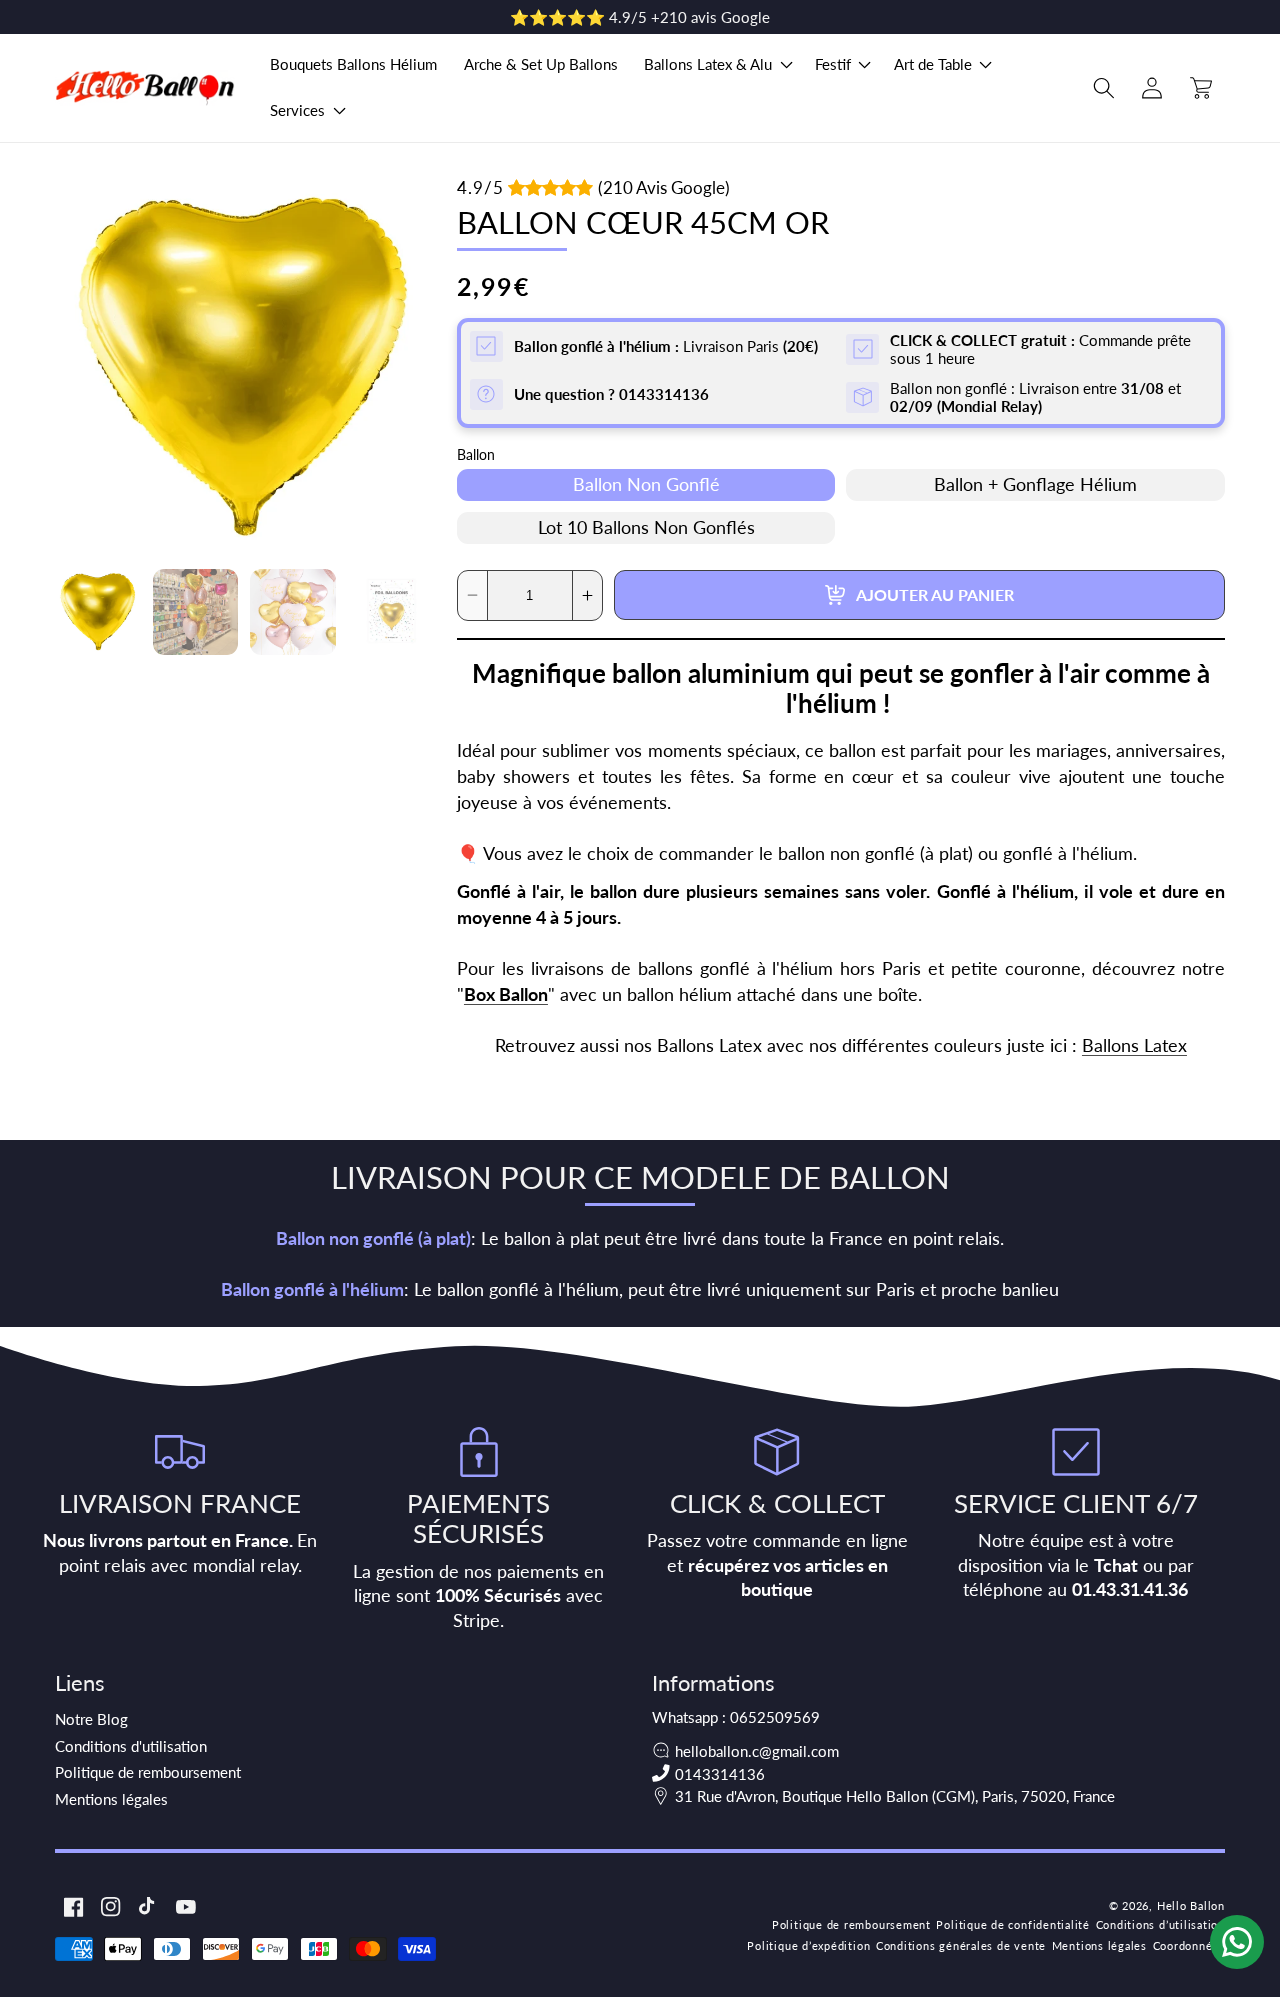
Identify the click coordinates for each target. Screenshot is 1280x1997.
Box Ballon (506, 994)
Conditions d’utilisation (1160, 1924)
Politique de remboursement (148, 1772)
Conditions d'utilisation (131, 1746)
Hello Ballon (1191, 1905)
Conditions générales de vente (961, 1945)
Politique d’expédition (808, 1945)
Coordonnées (1189, 1945)
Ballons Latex (1134, 1045)
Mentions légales (111, 1799)
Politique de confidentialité (1013, 1924)
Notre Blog (91, 1719)
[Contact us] (1237, 1942)
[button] (716, 65)
